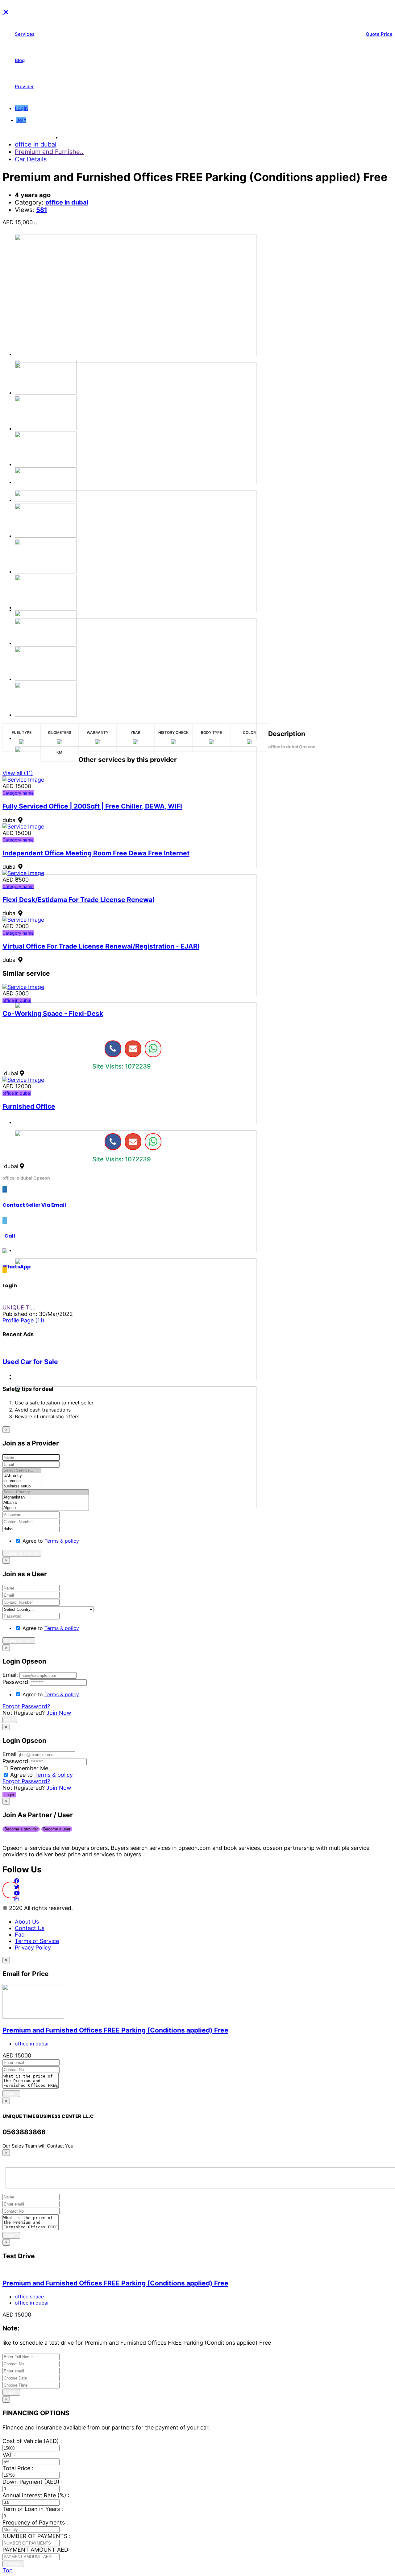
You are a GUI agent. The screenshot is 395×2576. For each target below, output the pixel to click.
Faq (20, 1935)
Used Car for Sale (30, 1362)
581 (42, 210)
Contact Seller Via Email (35, 1205)
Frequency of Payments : (35, 2522)
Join (21, 120)
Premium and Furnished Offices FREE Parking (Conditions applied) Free (115, 2030)
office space (30, 2297)
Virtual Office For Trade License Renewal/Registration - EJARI (101, 946)
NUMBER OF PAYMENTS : (36, 2536)
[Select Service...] (22, 1471)
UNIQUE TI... (19, 1307)
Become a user (57, 1829)
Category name (18, 793)
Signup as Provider (22, 1553)
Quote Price (379, 34)
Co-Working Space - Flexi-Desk (53, 1013)
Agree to (51, 1541)
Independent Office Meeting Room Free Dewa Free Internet (96, 853)
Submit (11, 2094)
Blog (20, 60)
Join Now (59, 1713)
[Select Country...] (46, 1492)
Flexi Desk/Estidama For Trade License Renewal (78, 900)
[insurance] (22, 1481)
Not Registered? (37, 1713)
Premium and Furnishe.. (49, 152)
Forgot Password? (26, 1706)
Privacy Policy (33, 1948)
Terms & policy (62, 1541)
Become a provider (21, 1829)
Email (9, 1754)
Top (8, 2570)
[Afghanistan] (46, 1497)
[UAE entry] (22, 1476)
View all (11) (18, 773)
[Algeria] (46, 1508)
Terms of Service (37, 1941)
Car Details (31, 159)
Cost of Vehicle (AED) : (32, 2441)
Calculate (13, 2564)
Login (21, 108)
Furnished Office (29, 1106)
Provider (24, 87)
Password (15, 1682)
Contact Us (30, 1928)
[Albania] (46, 1503)
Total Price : (18, 2468)
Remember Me (29, 1768)
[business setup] (22, 1486)
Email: (10, 1675)
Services (25, 34)
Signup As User (19, 1641)
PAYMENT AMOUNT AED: (36, 2550)
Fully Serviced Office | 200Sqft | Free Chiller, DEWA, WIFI (92, 806)
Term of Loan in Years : (33, 2509)
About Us (27, 1922)
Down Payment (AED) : (33, 2482)
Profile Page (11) (23, 1320)
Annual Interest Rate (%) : (36, 2495)
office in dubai (36, 144)
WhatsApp (17, 1267)
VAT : (9, 2455)
